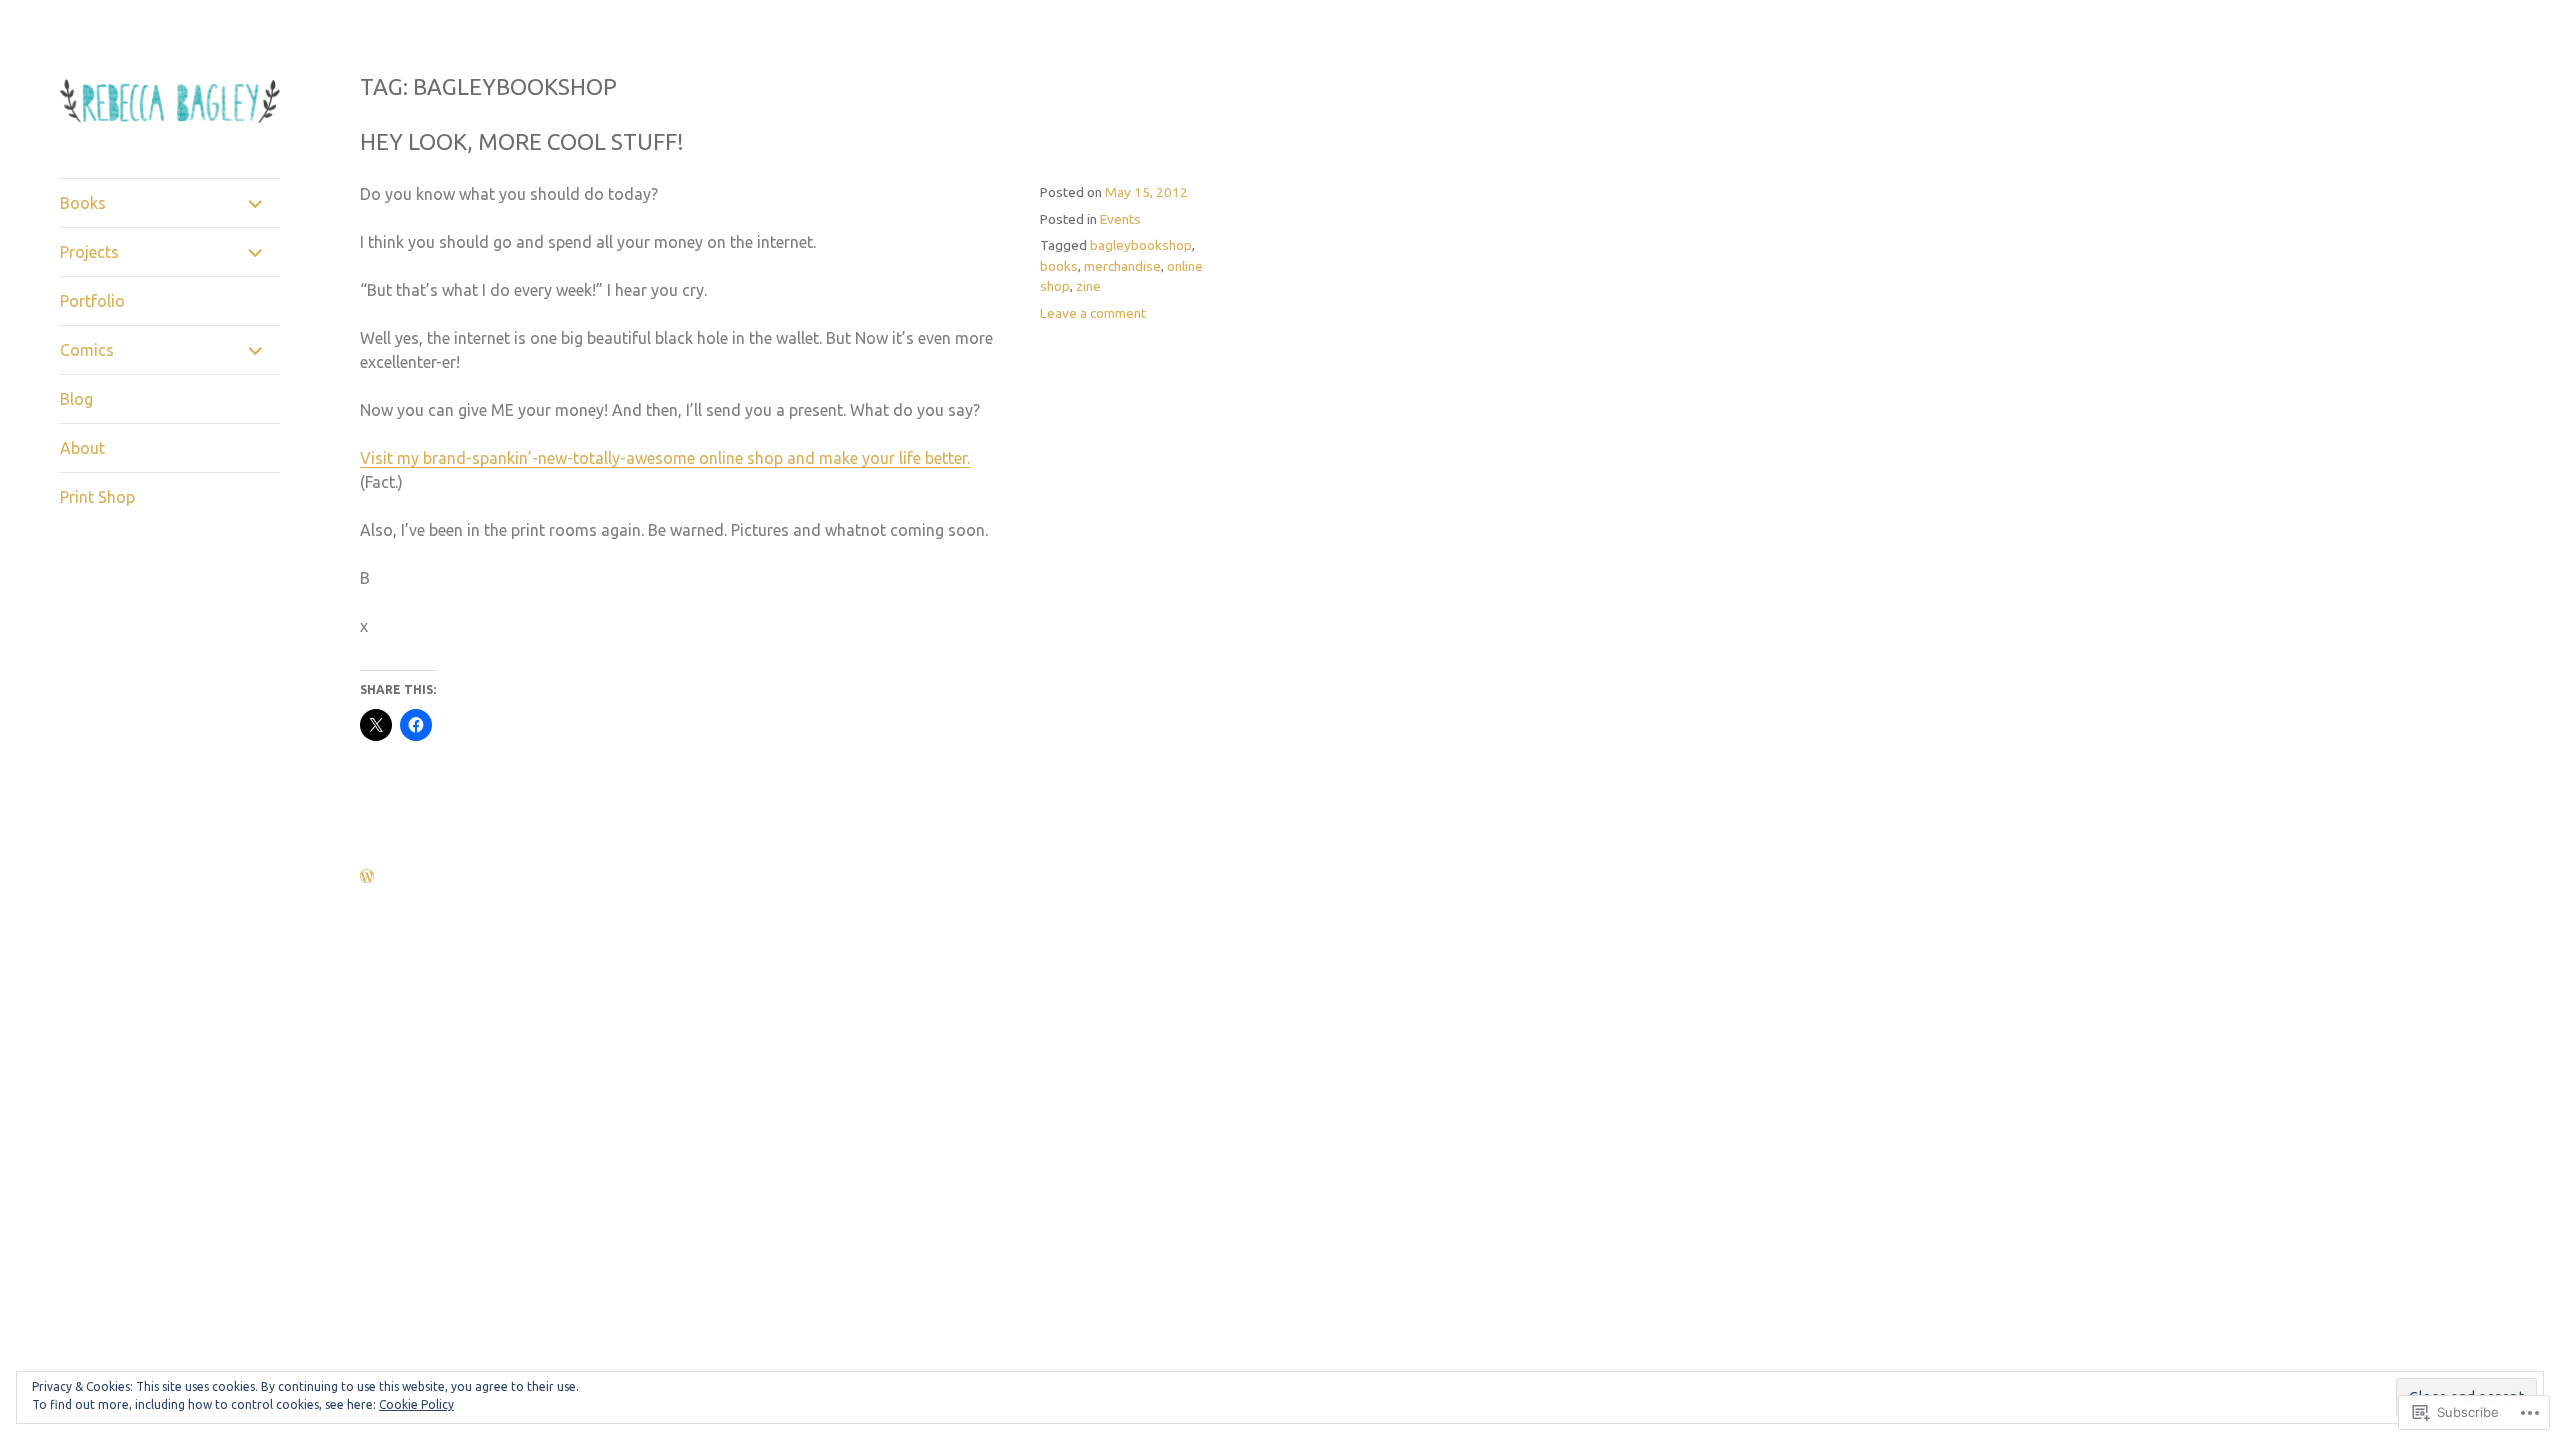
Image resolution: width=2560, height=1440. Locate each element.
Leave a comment (1093, 313)
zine (1088, 286)
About (82, 448)
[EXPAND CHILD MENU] (256, 203)
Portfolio (92, 301)
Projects (89, 252)
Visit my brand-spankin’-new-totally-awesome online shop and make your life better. (665, 458)
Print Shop (97, 497)
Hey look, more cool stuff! (522, 141)
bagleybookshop (1141, 245)
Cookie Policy (416, 1404)
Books (83, 203)
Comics (87, 350)
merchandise (1122, 266)
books (1059, 266)
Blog (76, 399)
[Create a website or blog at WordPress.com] (367, 877)
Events (1120, 219)
